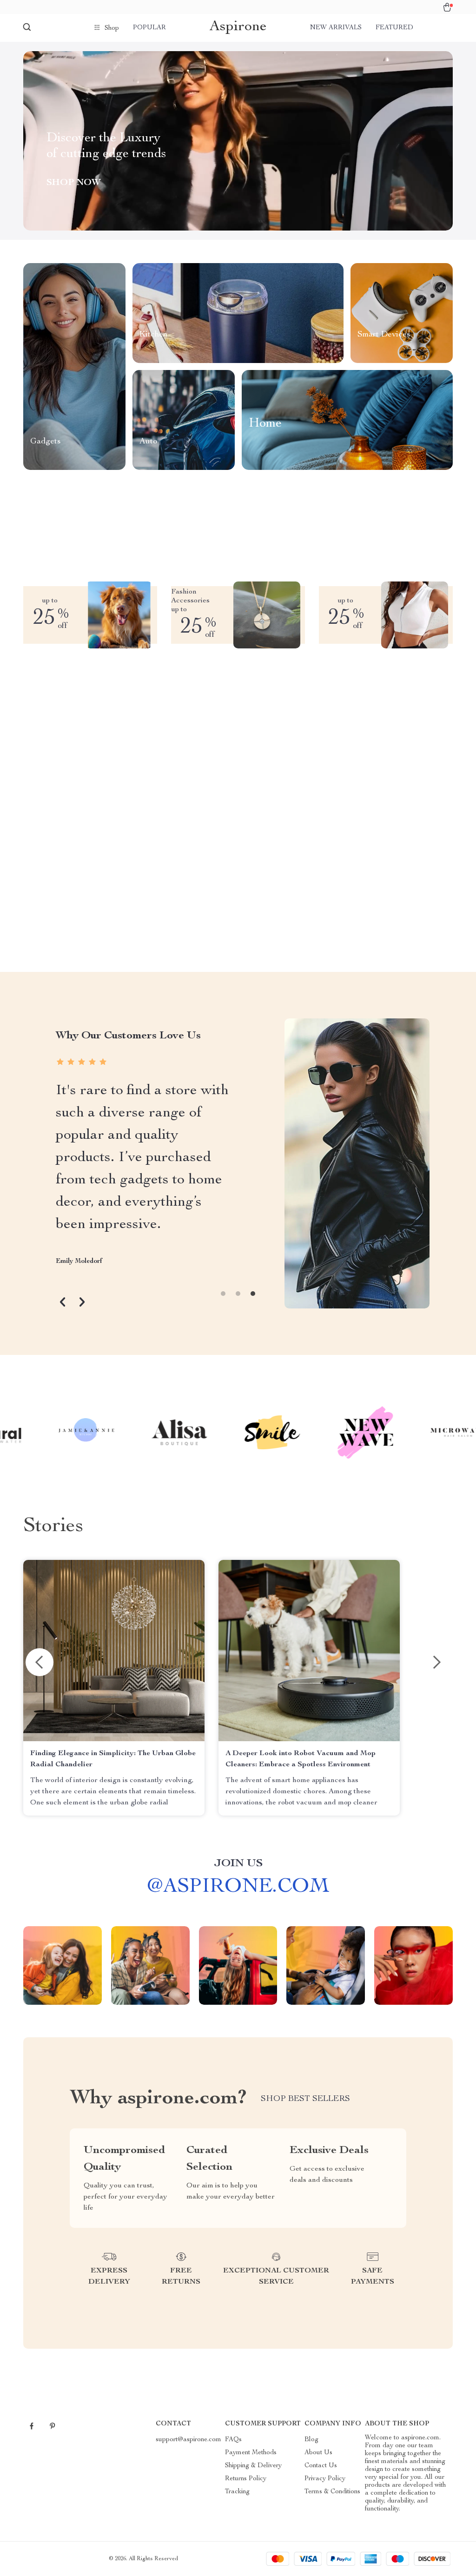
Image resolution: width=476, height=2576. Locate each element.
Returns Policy (246, 2479)
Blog (311, 2440)
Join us (238, 1864)
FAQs (233, 2440)
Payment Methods (251, 2453)
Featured (394, 28)
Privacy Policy (325, 2479)
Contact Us (321, 2466)
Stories (53, 1527)
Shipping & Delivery (253, 2466)
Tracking (237, 2492)
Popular (149, 28)
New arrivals (336, 28)
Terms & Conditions (332, 2492)
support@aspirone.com (188, 2440)
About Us (318, 2453)
